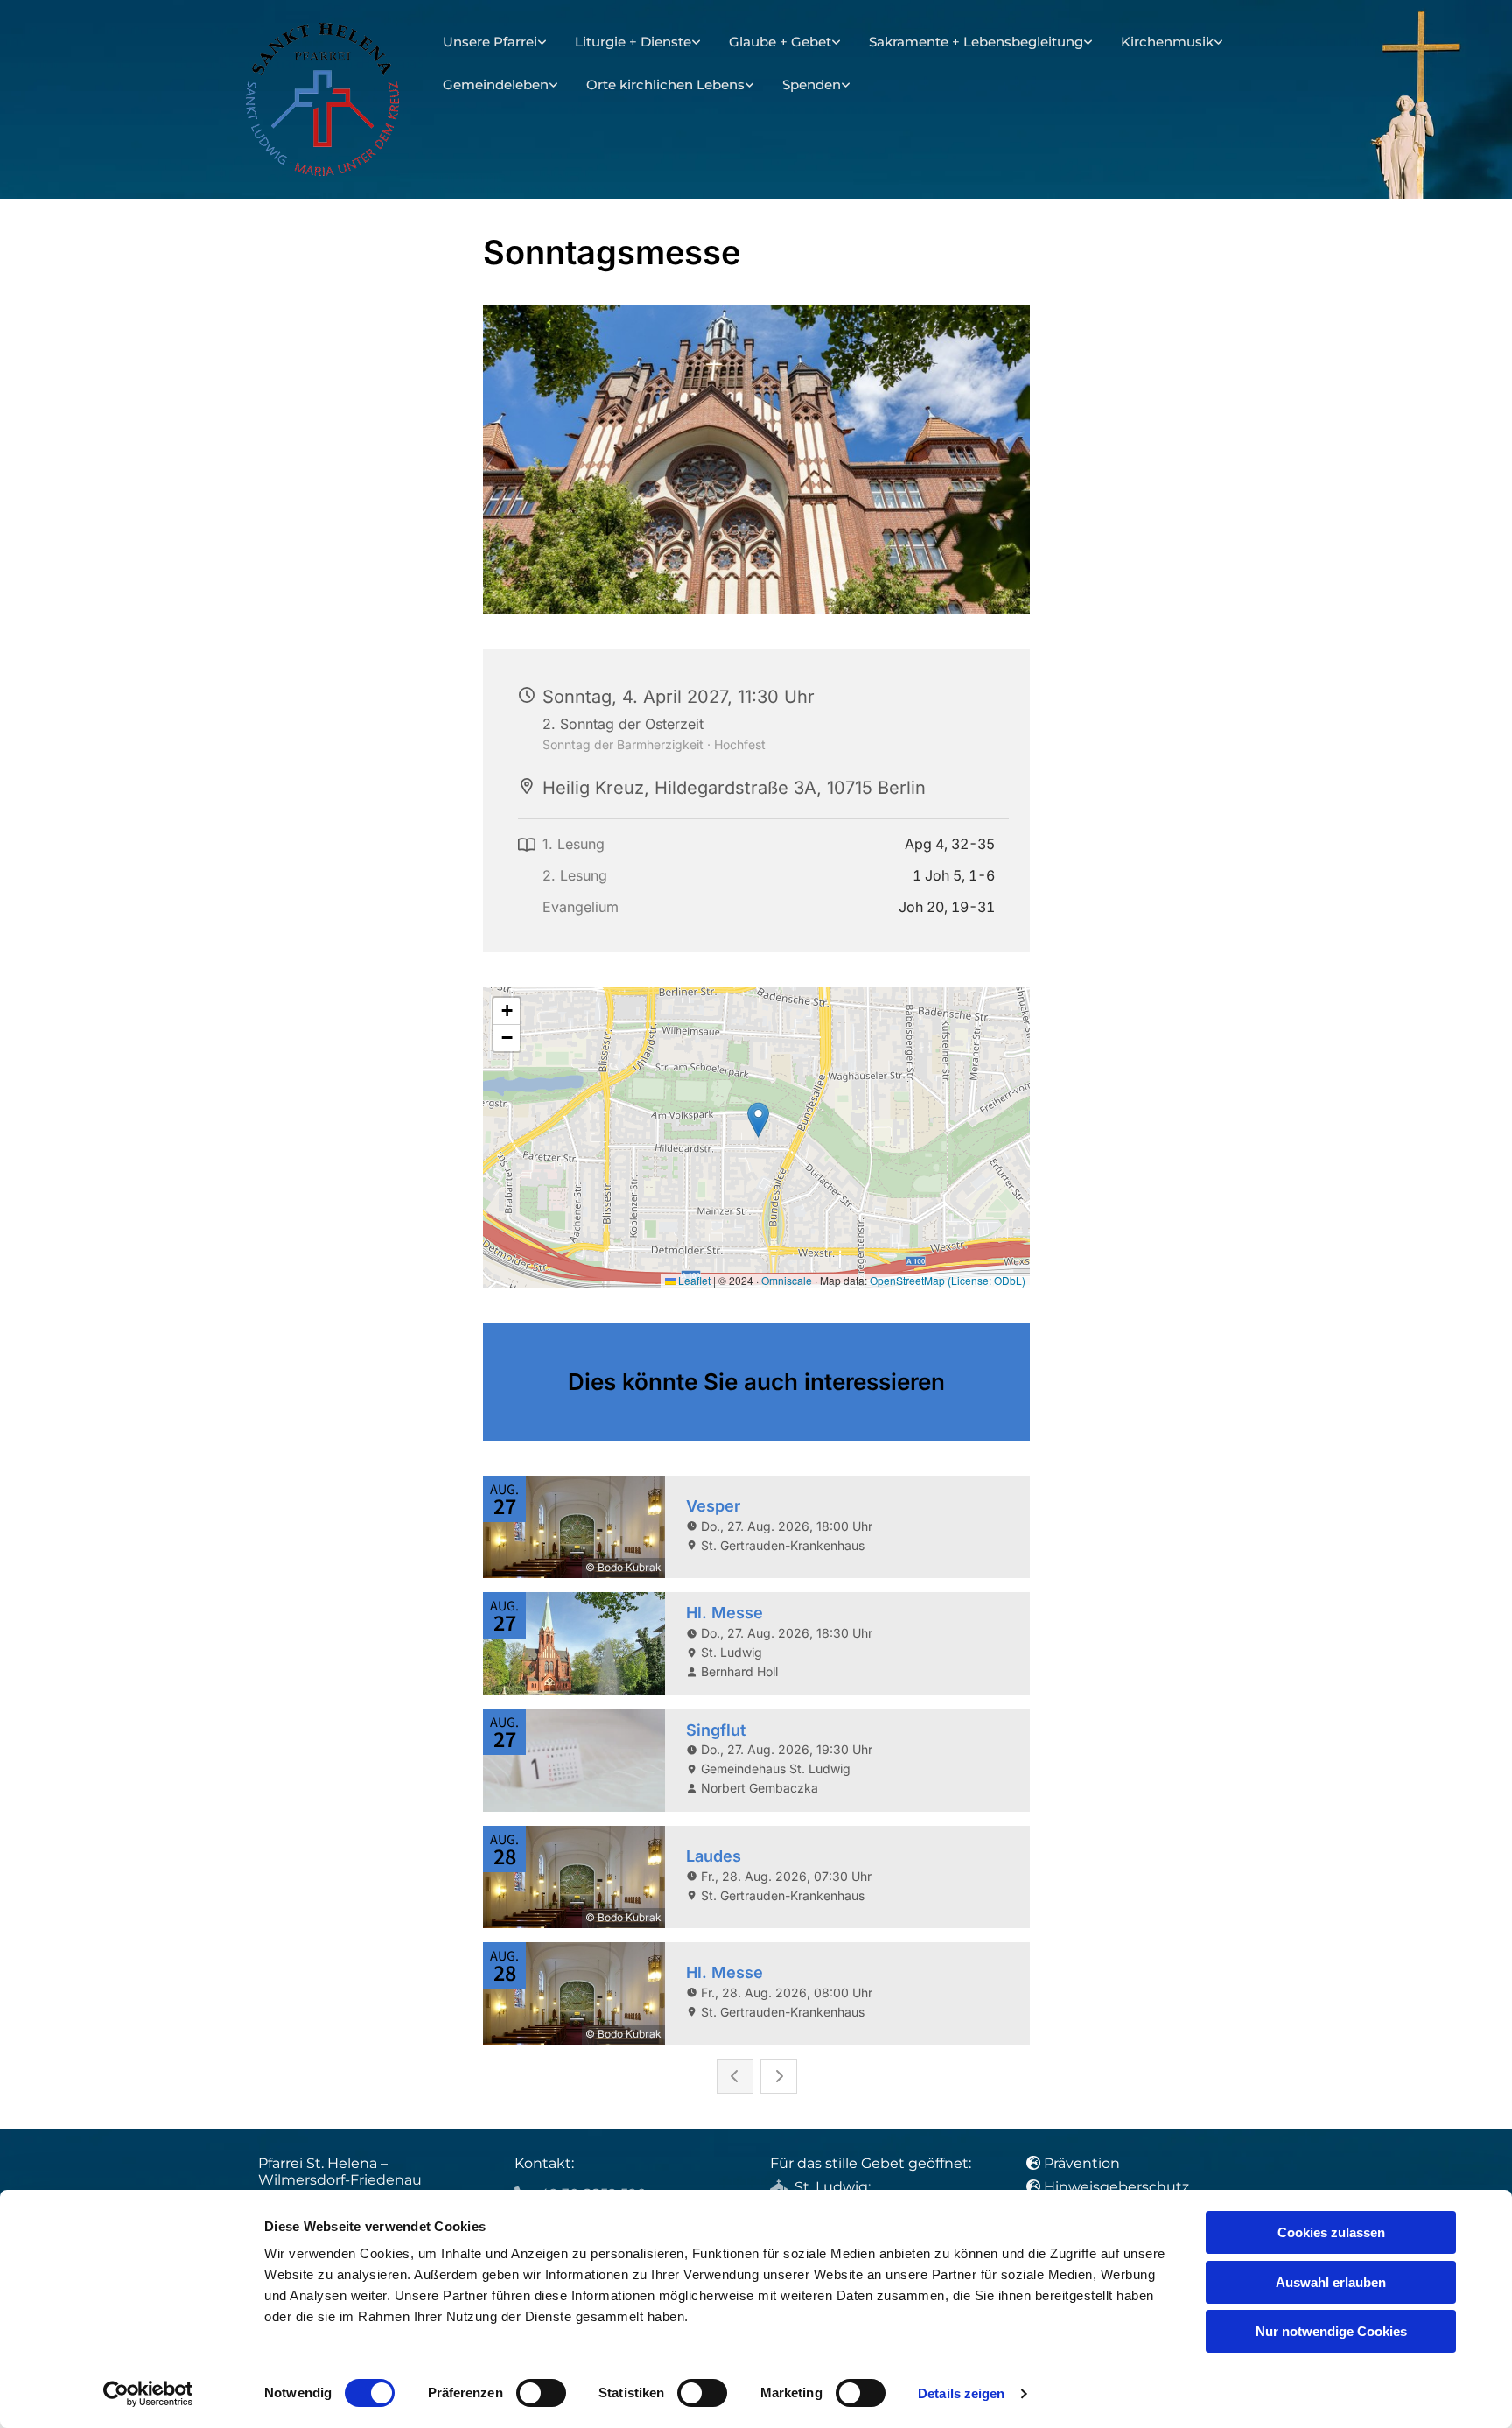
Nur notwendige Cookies (1331, 2331)
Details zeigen (961, 2393)
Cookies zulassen (1331, 2232)
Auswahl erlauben (1331, 2282)
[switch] (541, 2393)
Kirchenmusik (1167, 42)
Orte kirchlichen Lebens (665, 84)
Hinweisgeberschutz (1116, 2187)
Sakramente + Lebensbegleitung (976, 42)
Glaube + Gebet (780, 42)
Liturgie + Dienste (633, 42)
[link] (495, 42)
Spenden (812, 84)
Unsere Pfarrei (490, 42)
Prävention (1084, 2163)
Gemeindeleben (496, 84)
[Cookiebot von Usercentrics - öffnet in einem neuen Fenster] (148, 2394)
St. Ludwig (831, 2187)
